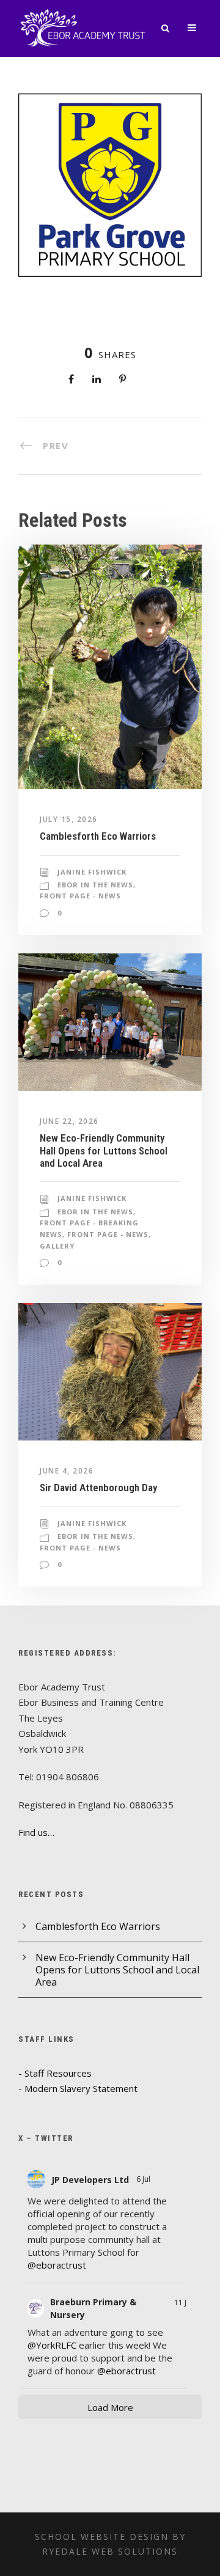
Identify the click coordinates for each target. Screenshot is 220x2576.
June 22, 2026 (69, 1121)
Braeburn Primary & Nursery (93, 2308)
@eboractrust (57, 2265)
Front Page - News (80, 896)
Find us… (36, 1832)
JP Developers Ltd (90, 2180)
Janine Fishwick (92, 872)
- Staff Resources (55, 2073)
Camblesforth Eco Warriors (98, 836)
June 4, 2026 (67, 1471)
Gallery (57, 1246)
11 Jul (183, 2303)
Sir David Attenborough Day (98, 1488)
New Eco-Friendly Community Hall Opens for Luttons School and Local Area (104, 1150)
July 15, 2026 (69, 819)
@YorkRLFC (52, 2345)
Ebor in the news (95, 885)
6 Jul (144, 2179)
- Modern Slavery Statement (78, 2088)
